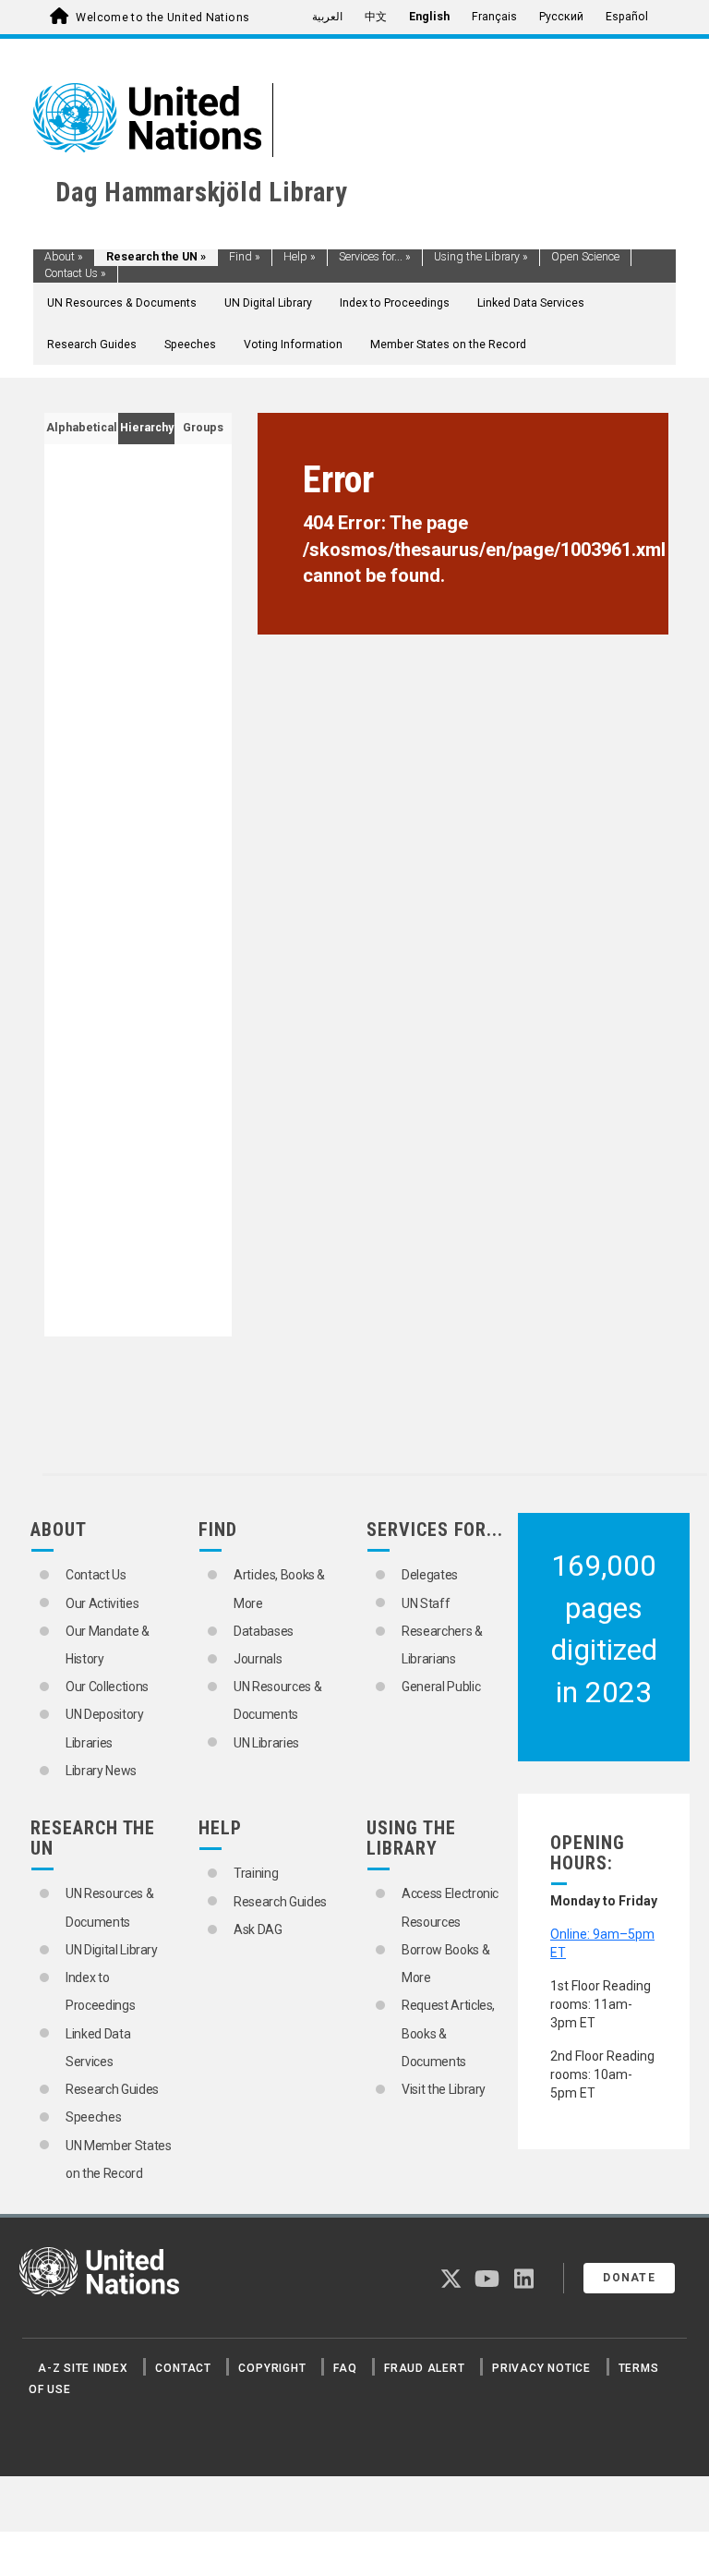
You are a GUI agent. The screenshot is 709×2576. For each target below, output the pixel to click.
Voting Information (293, 345)
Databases (264, 1631)
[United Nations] (147, 116)
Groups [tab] (203, 428)
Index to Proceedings (395, 303)
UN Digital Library (268, 303)
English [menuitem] (429, 17)
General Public (441, 1687)
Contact (183, 2368)
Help (300, 257)
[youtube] (487, 2282)
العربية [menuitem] (327, 17)
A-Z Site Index (83, 2368)
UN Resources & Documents (122, 303)
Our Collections (107, 1687)
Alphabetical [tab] (82, 428)
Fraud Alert (424, 2368)
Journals (258, 1659)
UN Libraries (266, 1743)
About (64, 257)
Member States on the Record (448, 345)
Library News (101, 1771)
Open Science (585, 257)
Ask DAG (258, 1929)
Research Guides (92, 345)
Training (256, 1873)
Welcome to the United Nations (162, 18)
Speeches (190, 345)
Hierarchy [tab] (147, 428)
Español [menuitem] (627, 17)
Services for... (375, 257)
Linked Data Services (531, 303)
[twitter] (451, 2282)
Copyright (272, 2368)
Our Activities (102, 1603)
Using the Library (481, 257)
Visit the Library (444, 2089)
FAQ (345, 2368)
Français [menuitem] (494, 17)
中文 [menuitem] (376, 17)
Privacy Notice (541, 2368)
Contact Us (75, 273)
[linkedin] (524, 2282)
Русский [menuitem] (561, 17)
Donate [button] (629, 2278)
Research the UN (156, 257)
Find (245, 257)
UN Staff (426, 1603)
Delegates (430, 1575)
